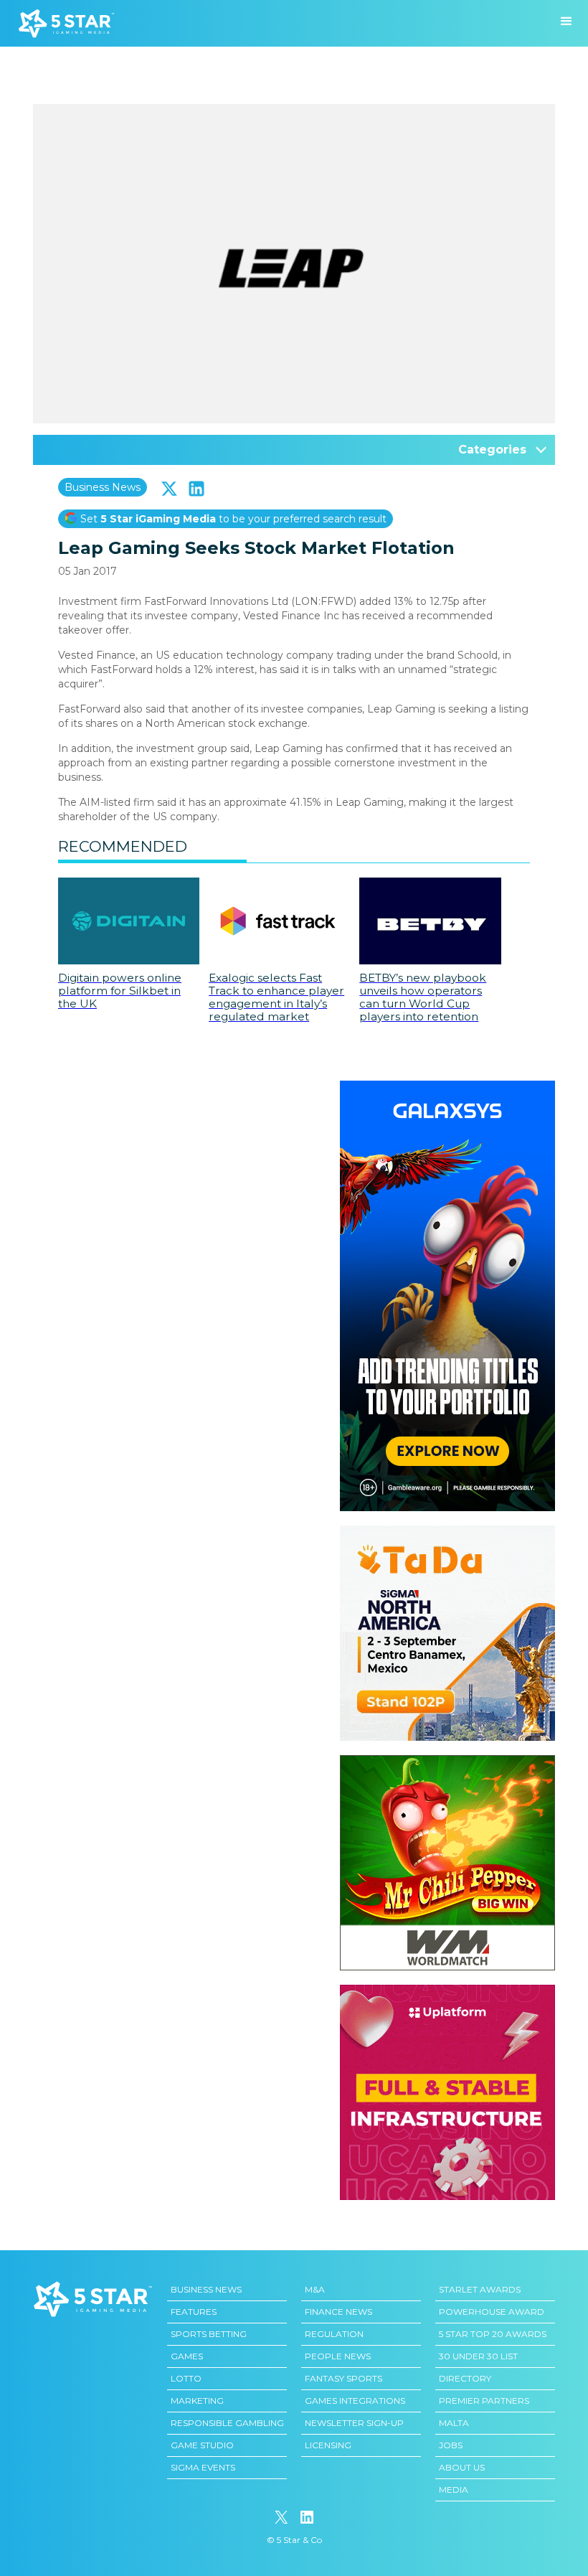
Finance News (338, 2312)
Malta (454, 2423)
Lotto (186, 2378)
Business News (103, 487)
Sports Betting (209, 2334)
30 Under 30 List (478, 2356)
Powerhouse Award (492, 2312)
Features (194, 2312)
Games (187, 2356)
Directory (465, 2378)
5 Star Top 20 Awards (493, 2334)
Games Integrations (355, 2401)
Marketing (197, 2401)
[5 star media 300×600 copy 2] (447, 1088)
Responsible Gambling (227, 2423)
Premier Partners (484, 2401)
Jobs (451, 2445)
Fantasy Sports (343, 2378)
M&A (315, 2289)
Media (454, 2490)
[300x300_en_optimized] (447, 1992)
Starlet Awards (480, 2289)
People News (338, 2356)
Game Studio (202, 2445)
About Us (462, 2467)
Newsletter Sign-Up (354, 2423)
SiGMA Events (203, 2467)
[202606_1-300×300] (447, 1762)
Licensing (328, 2445)
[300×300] (447, 1533)
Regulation (334, 2334)
